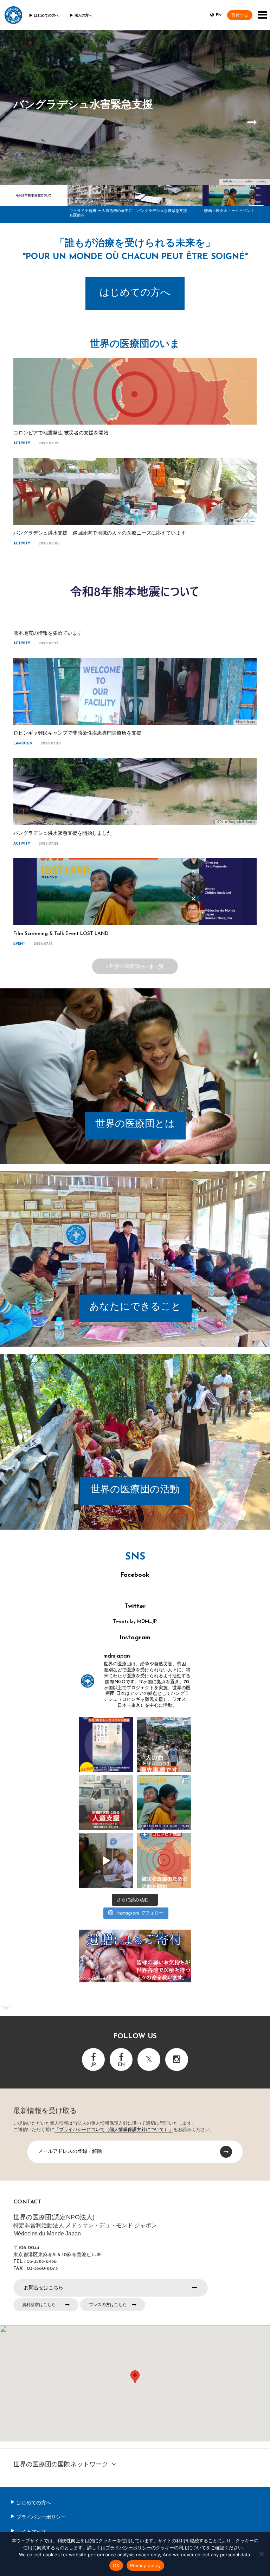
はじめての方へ (46, 16)
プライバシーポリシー (41, 2517)
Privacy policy (146, 2565)
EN (219, 15)
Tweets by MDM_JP (135, 1622)
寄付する (240, 15)
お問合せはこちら (44, 2287)
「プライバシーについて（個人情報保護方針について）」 (114, 2130)
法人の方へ (83, 16)
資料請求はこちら (39, 2305)
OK (116, 2565)
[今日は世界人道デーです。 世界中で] (106, 1803)
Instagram (135, 1638)
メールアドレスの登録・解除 (70, 2151)
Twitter (135, 1607)
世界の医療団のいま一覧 (137, 966)
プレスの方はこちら (108, 2305)
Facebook (135, 1575)
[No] (261, 2554)
